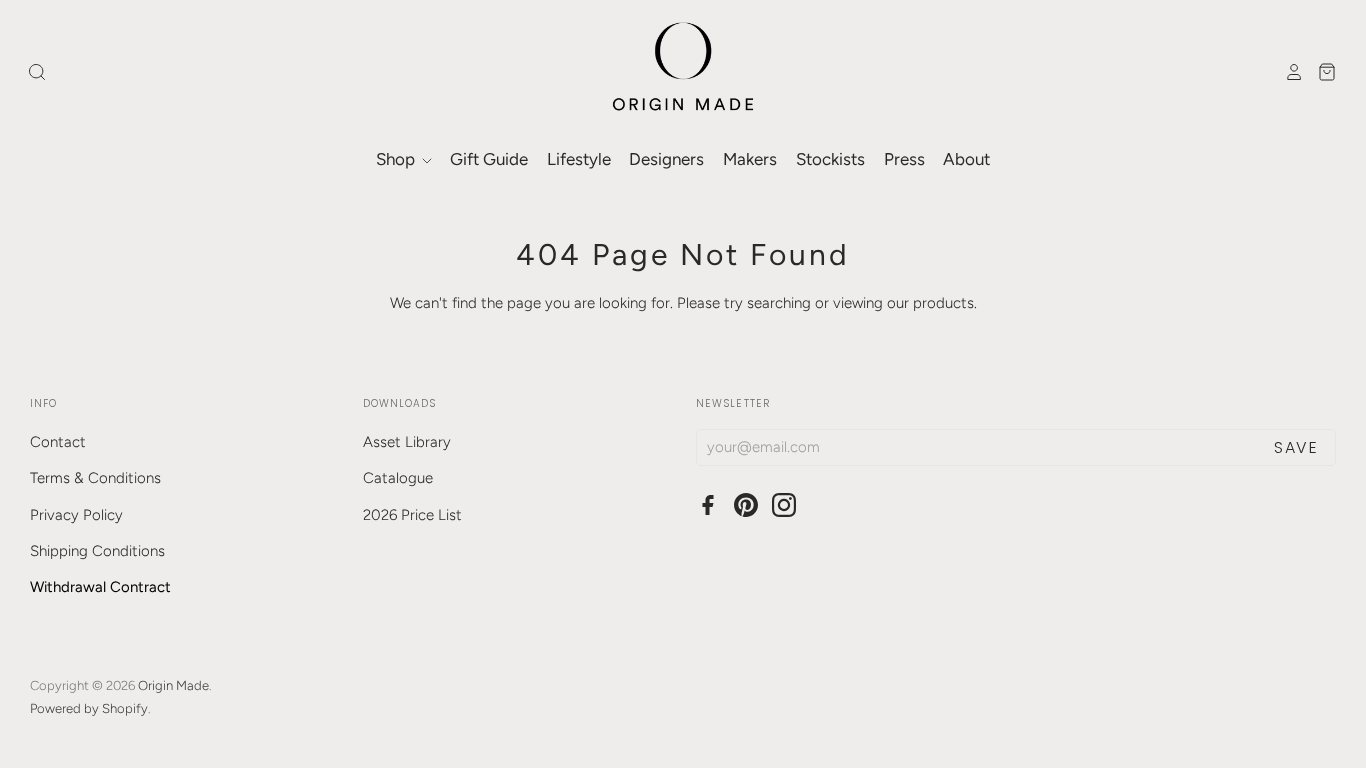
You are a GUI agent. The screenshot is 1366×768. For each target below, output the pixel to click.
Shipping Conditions (97, 551)
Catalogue (398, 478)
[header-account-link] (1289, 72)
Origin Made (173, 685)
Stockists (830, 159)
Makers (750, 159)
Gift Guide (489, 159)
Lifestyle (579, 159)
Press (904, 159)
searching (779, 303)
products (943, 303)
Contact (58, 442)
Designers (666, 159)
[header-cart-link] (1321, 72)
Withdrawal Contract (100, 587)
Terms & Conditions (95, 478)
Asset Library (407, 442)
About (966, 159)
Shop (397, 159)
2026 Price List (412, 515)
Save (1296, 447)
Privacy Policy (76, 515)
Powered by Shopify (89, 708)
